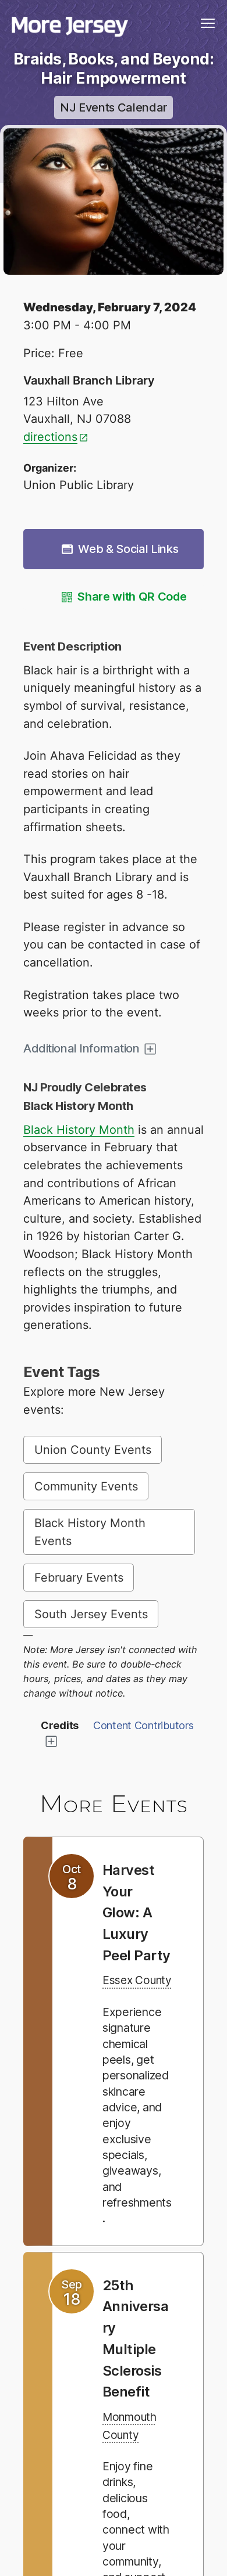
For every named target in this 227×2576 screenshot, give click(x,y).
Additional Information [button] (81, 1048)
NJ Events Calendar (114, 107)
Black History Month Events (90, 1532)
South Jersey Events (91, 1614)
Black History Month (79, 1130)
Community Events (86, 1486)
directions (50, 437)
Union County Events (93, 1450)
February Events (79, 1578)
